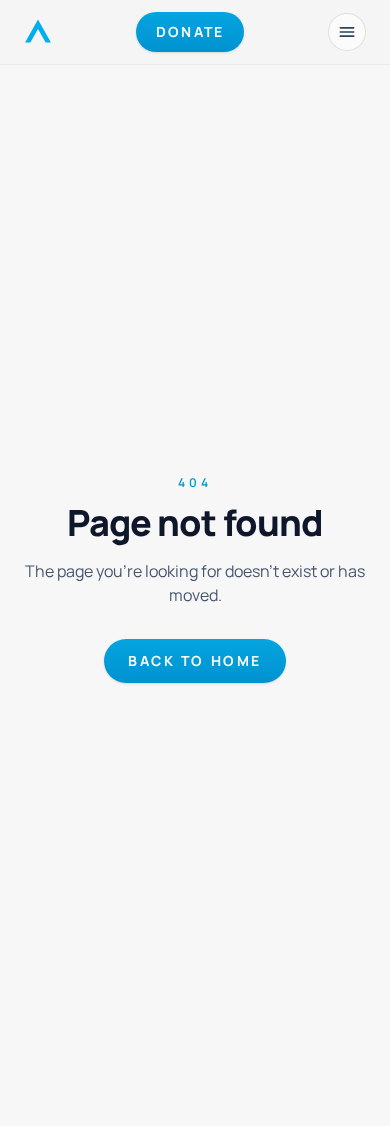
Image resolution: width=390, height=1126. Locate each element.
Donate (190, 31)
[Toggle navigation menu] (347, 32)
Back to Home (194, 660)
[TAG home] (38, 32)
